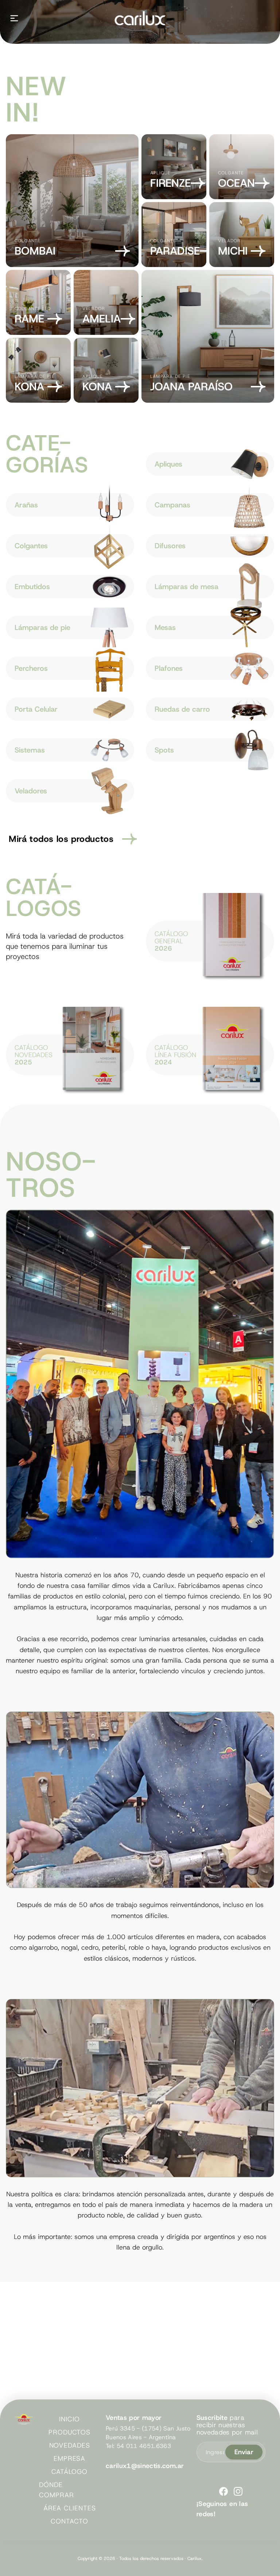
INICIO (69, 2419)
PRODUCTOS (69, 2432)
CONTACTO (69, 2521)
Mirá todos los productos (61, 839)
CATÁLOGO (69, 2472)
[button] (14, 18)
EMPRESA (69, 2459)
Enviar (244, 2452)
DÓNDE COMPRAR (56, 2490)
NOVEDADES (70, 2445)
